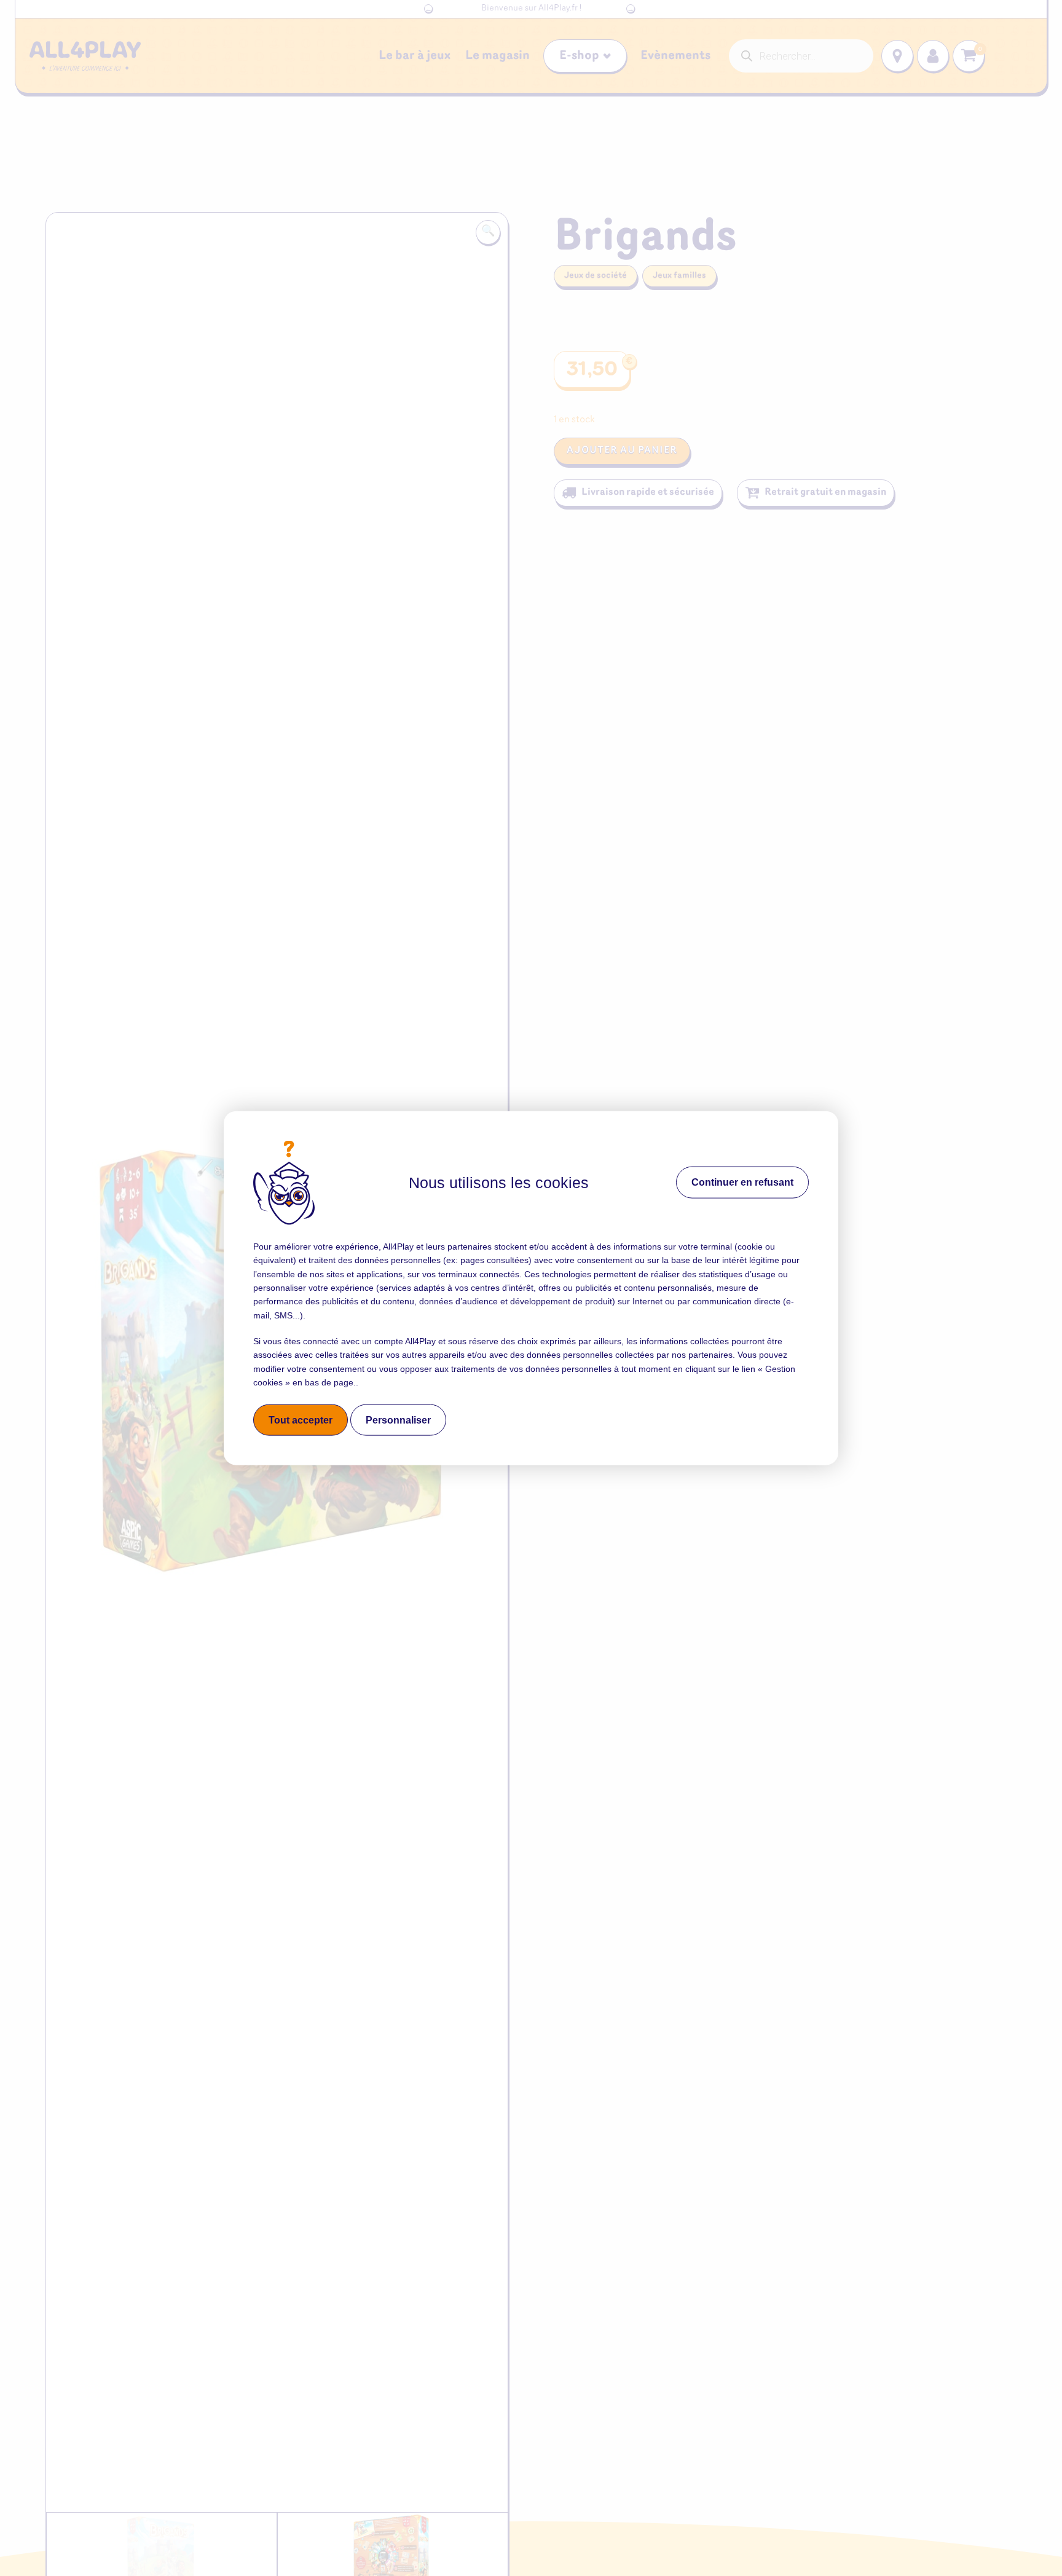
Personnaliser (398, 1420)
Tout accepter (301, 1420)
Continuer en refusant (742, 1182)
